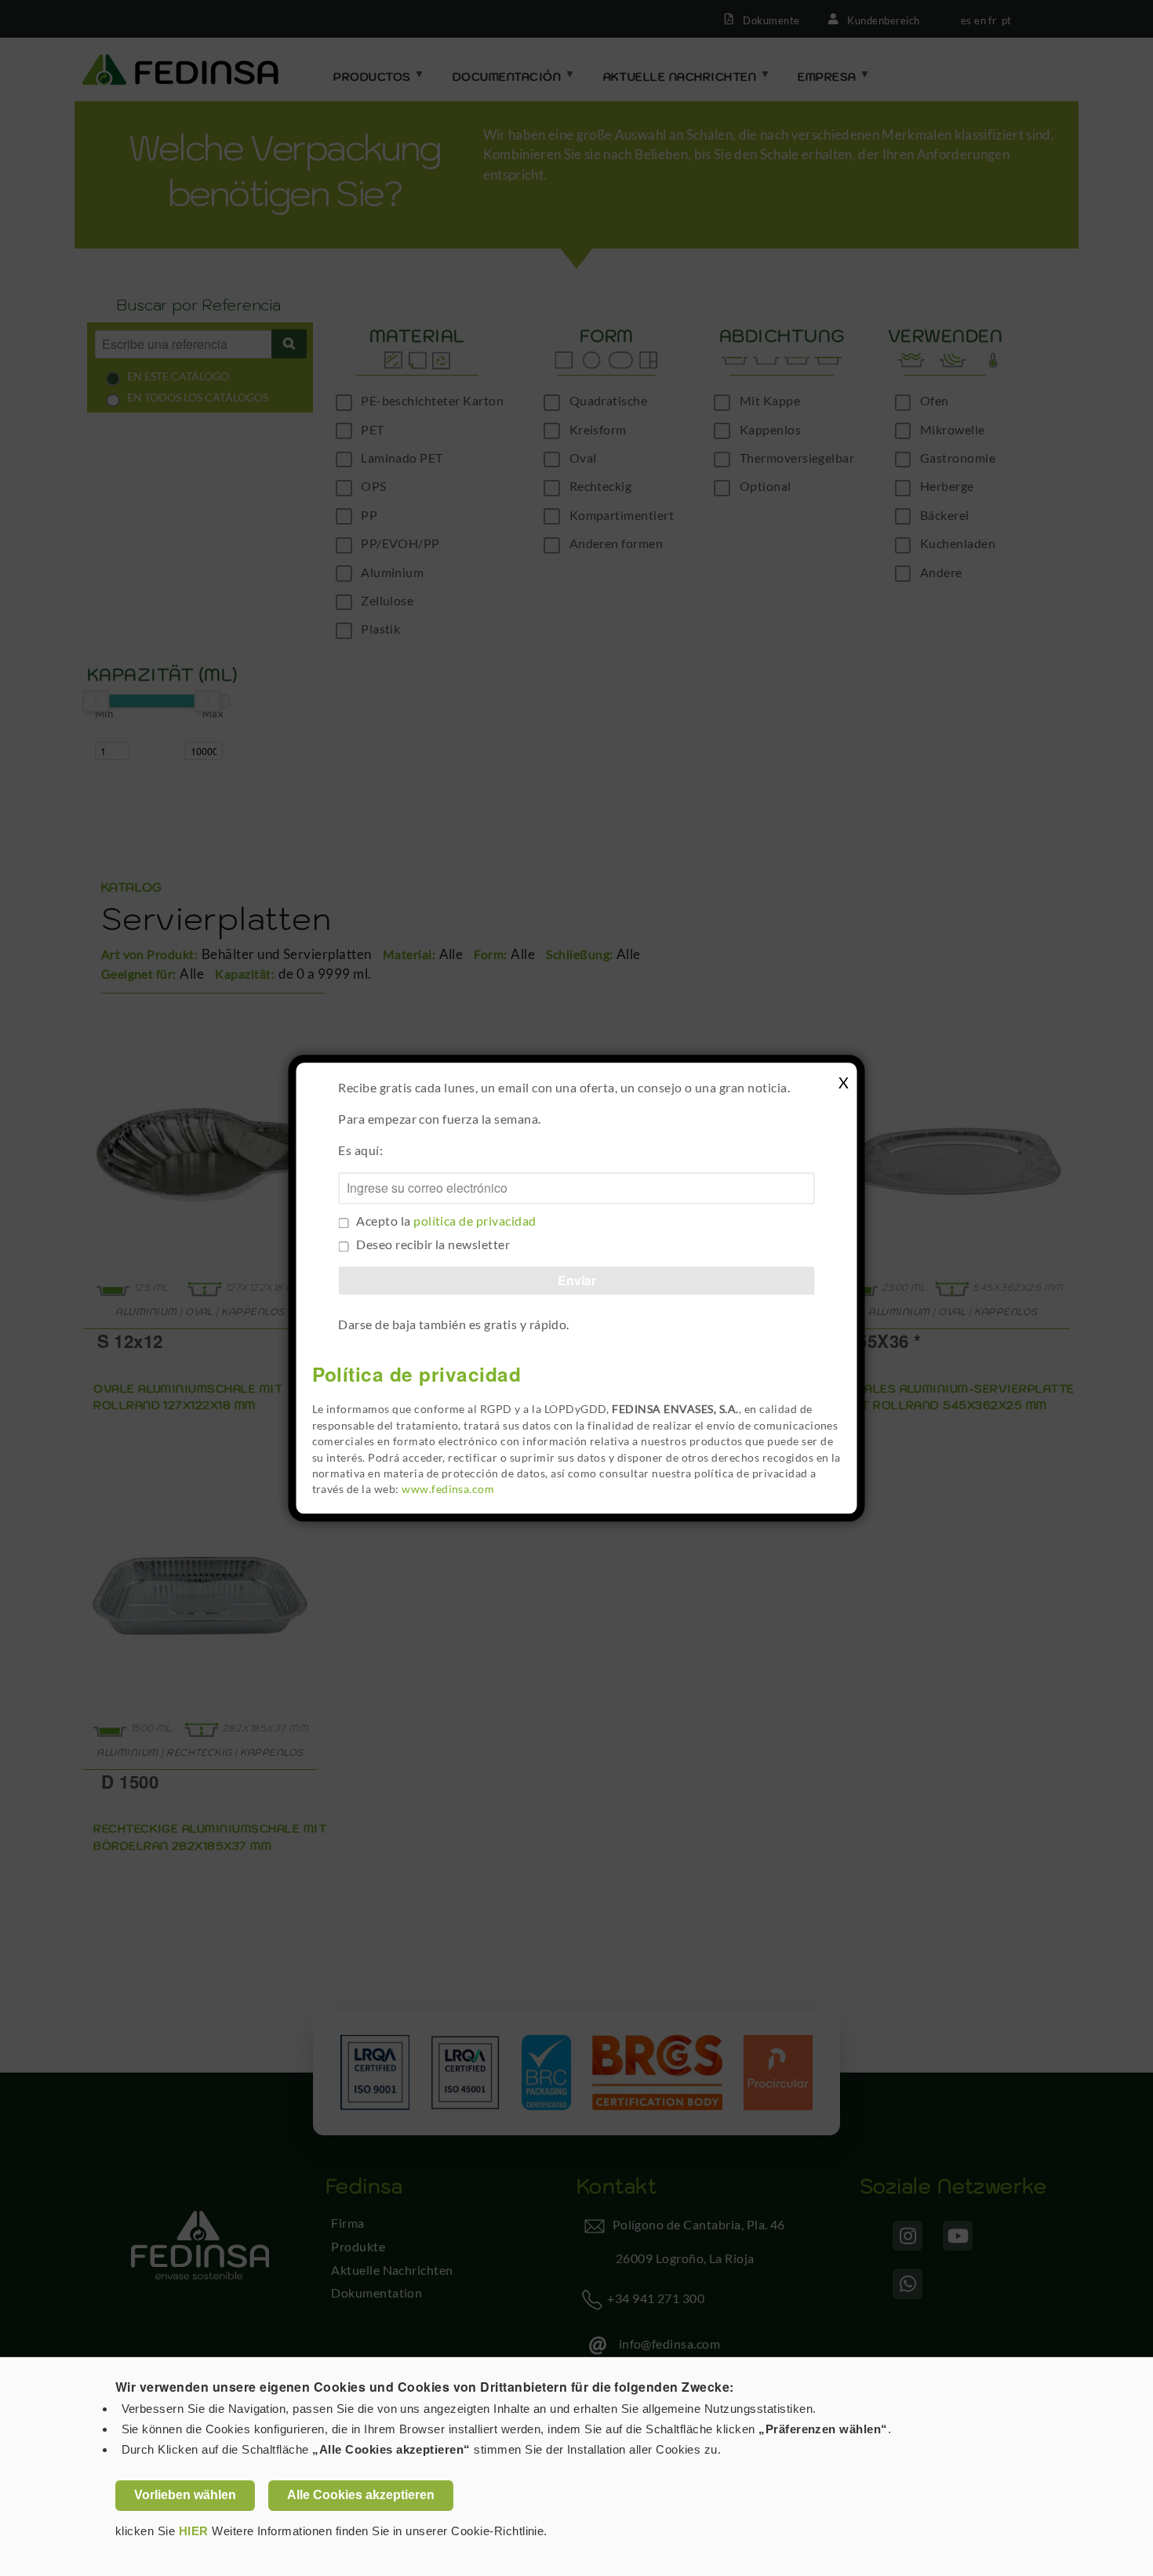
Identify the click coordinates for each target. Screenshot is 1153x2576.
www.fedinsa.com (448, 1490)
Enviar (577, 1280)
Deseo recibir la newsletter (433, 1244)
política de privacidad (475, 1221)
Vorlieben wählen (185, 2495)
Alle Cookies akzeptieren (361, 2495)
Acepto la (446, 1221)
